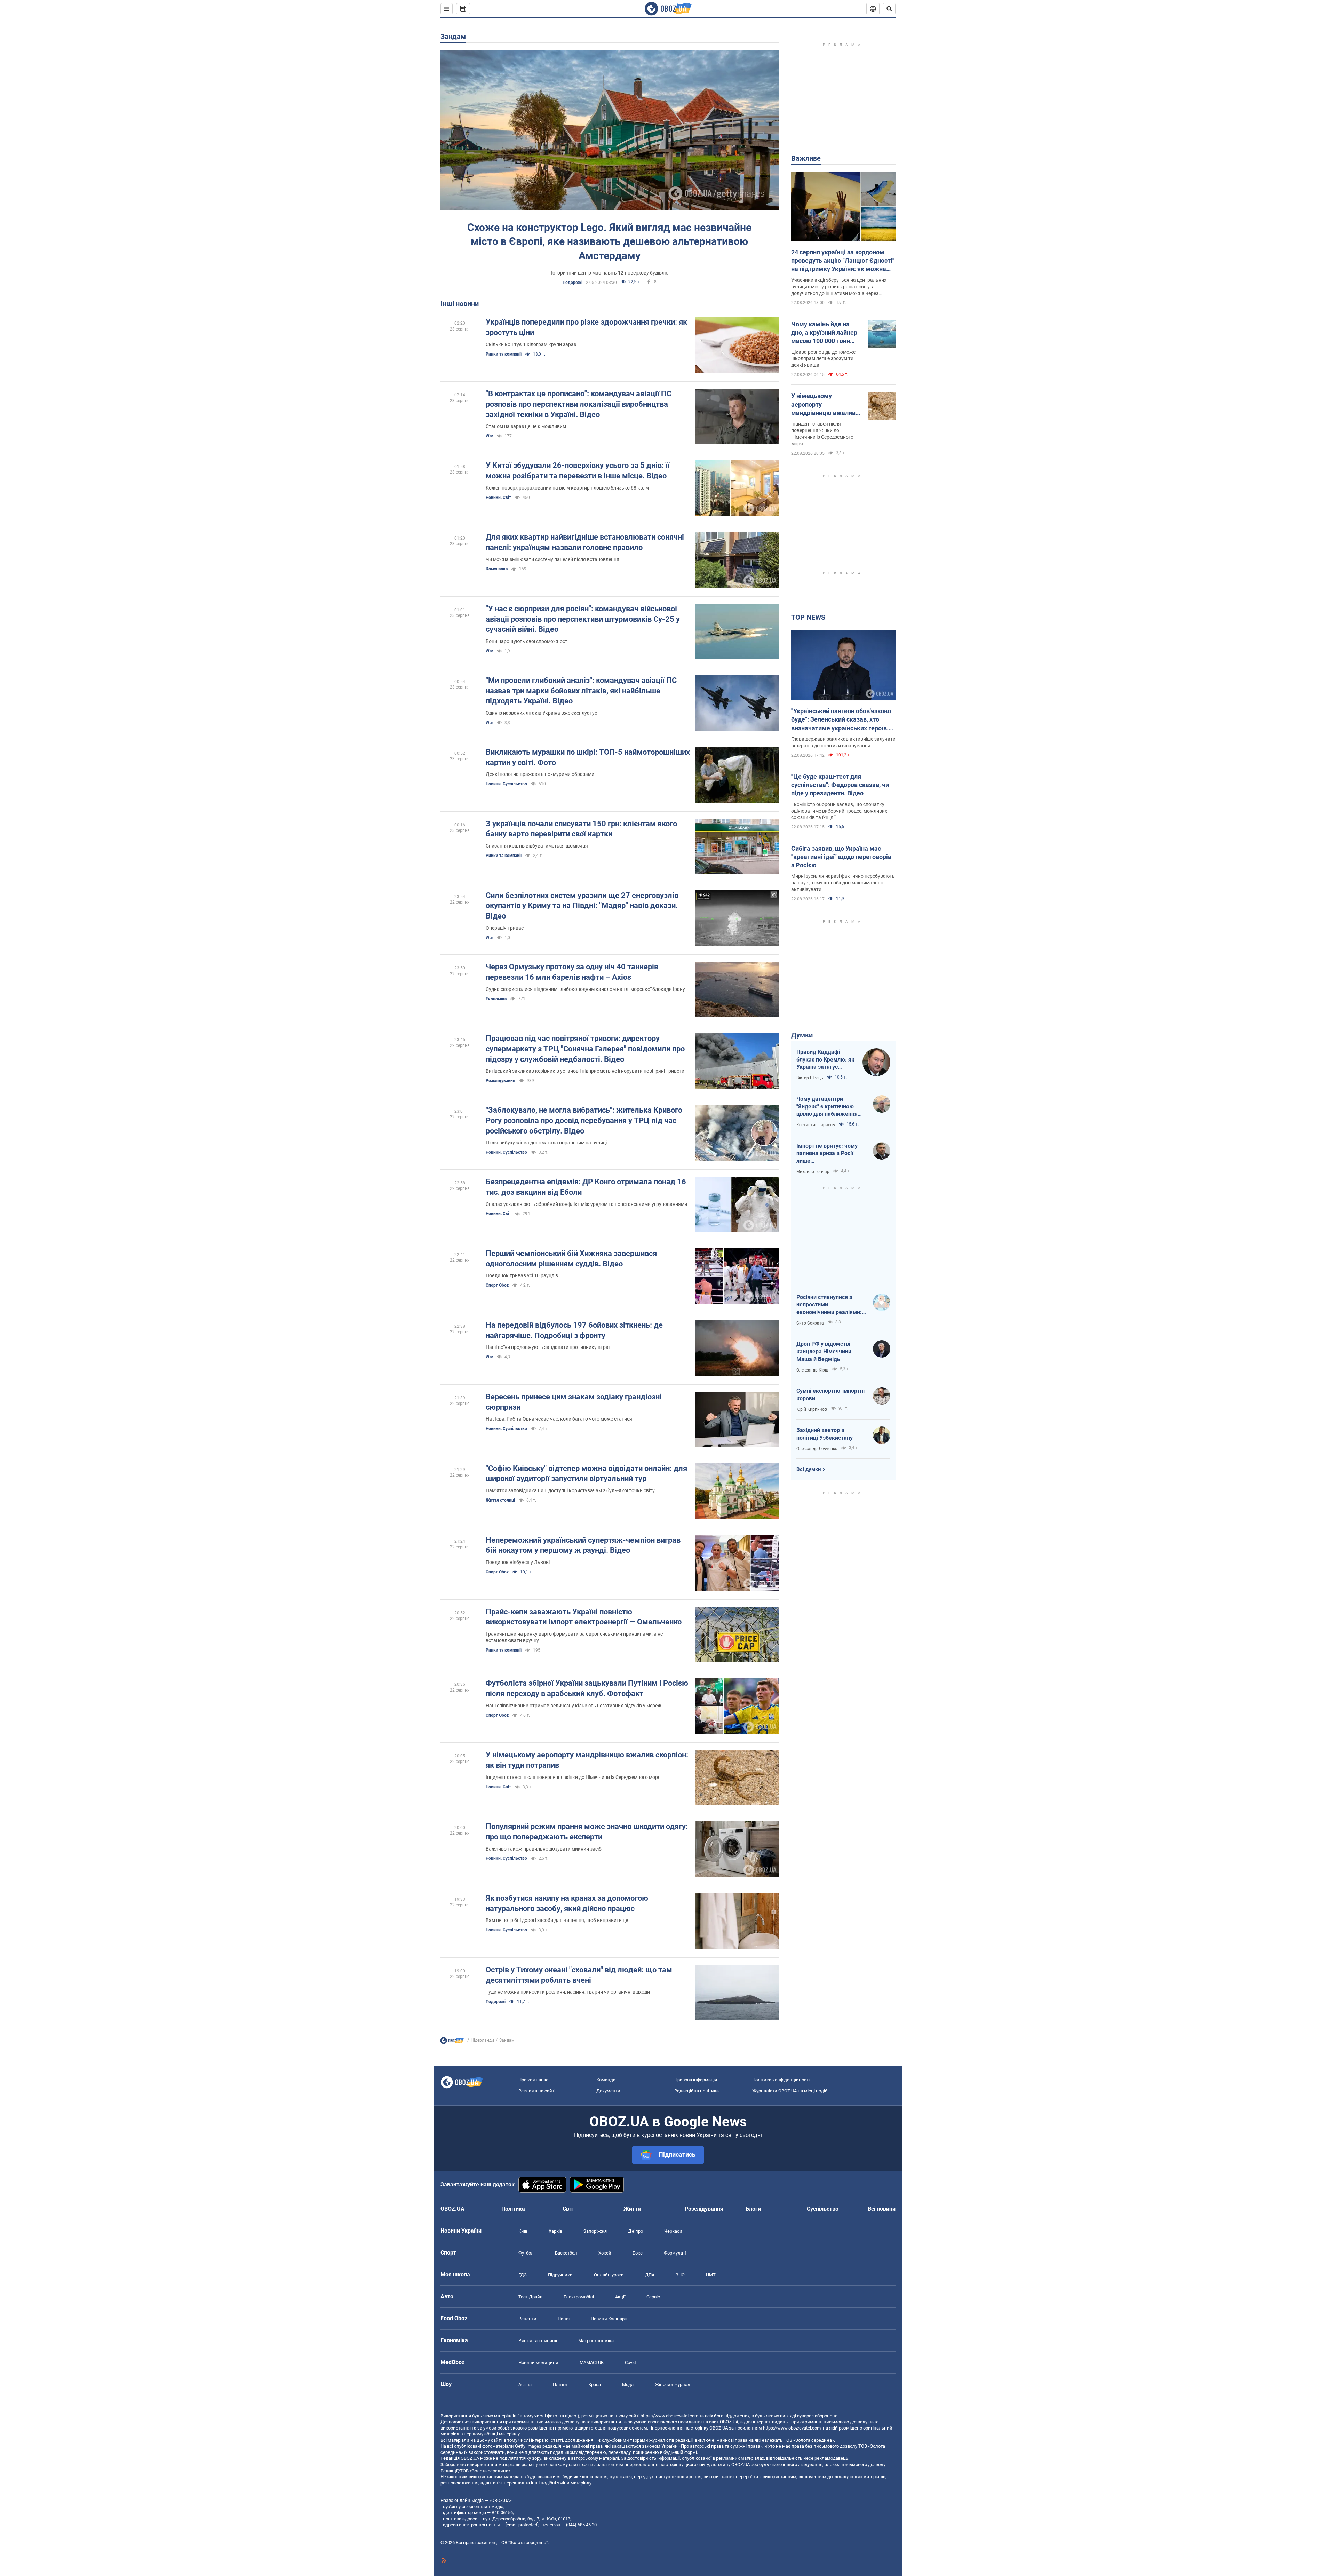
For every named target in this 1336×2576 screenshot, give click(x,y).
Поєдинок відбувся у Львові (518, 1562)
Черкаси (673, 2231)
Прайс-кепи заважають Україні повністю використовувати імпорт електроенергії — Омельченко (584, 1617)
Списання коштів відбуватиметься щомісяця (537, 846)
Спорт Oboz (497, 1285)
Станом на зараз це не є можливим (526, 426)
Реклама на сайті (537, 2091)
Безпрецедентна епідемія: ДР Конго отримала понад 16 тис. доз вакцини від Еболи (586, 1187)
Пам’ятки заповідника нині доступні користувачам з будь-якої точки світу (570, 1490)
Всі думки (809, 1469)
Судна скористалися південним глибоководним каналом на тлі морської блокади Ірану (585, 989)
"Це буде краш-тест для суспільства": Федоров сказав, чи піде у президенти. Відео (840, 785)
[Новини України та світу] (452, 2042)
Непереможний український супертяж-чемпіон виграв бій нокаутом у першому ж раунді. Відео (583, 1545)
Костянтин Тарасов (816, 1125)
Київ (523, 2231)
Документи (608, 2091)
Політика (513, 2209)
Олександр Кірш (812, 1370)
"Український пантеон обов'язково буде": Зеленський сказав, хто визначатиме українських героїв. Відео (841, 720)
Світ (568, 2209)
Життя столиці (500, 1500)
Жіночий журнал (673, 2384)
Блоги (753, 2209)
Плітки (560, 2384)
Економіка (496, 999)
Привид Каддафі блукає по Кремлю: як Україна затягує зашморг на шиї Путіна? (825, 1060)
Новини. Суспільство (506, 784)
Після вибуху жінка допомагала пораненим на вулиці (546, 1143)
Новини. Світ (498, 498)
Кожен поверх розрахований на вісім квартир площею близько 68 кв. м (567, 488)
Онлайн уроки (609, 2275)
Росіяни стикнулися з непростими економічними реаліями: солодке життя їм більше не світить (830, 1305)
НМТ (711, 2275)
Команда (606, 2080)
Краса (595, 2384)
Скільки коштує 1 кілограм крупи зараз (531, 344)
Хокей (605, 2253)
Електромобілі (579, 2297)
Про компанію (534, 2080)
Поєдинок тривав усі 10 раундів (522, 1275)
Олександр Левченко (817, 1449)
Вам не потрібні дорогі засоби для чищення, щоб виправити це (557, 1920)
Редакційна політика (697, 2091)
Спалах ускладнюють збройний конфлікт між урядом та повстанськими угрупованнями (586, 1204)
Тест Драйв (530, 2297)
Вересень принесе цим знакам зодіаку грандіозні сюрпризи (574, 1402)
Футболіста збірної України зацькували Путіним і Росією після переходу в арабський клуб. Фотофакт (587, 1688)
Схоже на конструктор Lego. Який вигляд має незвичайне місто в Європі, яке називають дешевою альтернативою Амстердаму (609, 241)
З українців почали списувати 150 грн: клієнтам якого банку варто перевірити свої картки (581, 829)
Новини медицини (538, 2363)
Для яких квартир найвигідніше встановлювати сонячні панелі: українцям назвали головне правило (585, 542)
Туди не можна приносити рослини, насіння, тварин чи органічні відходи (568, 1992)
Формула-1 (675, 2253)
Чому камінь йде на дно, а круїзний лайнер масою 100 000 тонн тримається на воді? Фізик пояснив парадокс (824, 333)
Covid (630, 2363)
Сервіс (653, 2297)
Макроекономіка (596, 2341)
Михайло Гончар (813, 1172)
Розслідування (500, 1081)
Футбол (526, 2253)
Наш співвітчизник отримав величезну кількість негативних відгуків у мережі (574, 1706)
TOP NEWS (808, 617)
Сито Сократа (810, 1323)
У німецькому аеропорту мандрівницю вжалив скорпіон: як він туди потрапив (587, 1760)
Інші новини (460, 304)
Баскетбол (566, 2253)
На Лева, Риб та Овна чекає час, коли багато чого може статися (559, 1419)
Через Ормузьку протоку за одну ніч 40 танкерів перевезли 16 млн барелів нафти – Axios (572, 972)
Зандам (453, 37)
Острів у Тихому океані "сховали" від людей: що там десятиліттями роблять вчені (579, 1975)
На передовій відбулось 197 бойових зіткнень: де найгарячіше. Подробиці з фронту (574, 1330)
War (489, 436)
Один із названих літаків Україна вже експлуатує (542, 713)
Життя (632, 2209)
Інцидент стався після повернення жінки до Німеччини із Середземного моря (573, 1777)
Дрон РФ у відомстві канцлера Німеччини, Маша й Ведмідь (825, 1351)
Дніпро (635, 2231)
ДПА (650, 2275)
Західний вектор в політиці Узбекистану (825, 1434)
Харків (555, 2231)
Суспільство (823, 2209)
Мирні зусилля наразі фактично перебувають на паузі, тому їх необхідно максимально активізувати (843, 883)
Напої (564, 2319)
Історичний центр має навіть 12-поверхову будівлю (610, 273)
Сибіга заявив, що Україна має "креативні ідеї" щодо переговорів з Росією (841, 857)
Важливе (806, 158)
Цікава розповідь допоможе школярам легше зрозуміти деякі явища (823, 359)
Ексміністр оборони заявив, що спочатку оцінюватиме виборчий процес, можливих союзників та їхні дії (839, 811)
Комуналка (497, 569)
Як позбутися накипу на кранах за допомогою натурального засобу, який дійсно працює (567, 1903)
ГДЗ (523, 2275)
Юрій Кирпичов (812, 1409)
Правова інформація (696, 2080)
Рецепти (527, 2319)
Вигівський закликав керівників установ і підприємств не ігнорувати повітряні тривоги (585, 1071)
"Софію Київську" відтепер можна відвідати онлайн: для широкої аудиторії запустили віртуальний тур (586, 1474)
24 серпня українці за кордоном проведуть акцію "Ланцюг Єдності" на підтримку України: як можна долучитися (843, 261)
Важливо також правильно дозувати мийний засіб (544, 1849)
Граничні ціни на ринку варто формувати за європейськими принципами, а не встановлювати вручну (574, 1637)
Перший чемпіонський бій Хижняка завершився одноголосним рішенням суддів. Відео (571, 1259)
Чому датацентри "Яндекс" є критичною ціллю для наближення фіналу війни (827, 1107)
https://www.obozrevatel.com (669, 2416)
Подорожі (572, 283)
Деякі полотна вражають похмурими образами (540, 774)
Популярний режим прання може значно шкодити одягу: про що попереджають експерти (587, 1832)
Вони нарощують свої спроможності (527, 641)
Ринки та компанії (504, 354)
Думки (802, 1035)
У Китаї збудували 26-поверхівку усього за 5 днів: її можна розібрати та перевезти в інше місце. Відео (578, 471)
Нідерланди (482, 2040)
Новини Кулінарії (609, 2319)
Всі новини (882, 2209)
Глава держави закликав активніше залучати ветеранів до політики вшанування (843, 742)
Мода (628, 2384)
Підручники (560, 2275)
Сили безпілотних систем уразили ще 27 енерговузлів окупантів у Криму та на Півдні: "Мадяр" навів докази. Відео (582, 906)
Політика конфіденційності (781, 2080)
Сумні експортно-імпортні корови (830, 1395)
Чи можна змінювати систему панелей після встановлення (552, 559)
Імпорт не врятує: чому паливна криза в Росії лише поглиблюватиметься (827, 1154)
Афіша (525, 2384)
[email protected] (522, 2525)
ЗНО (680, 2275)
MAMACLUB (592, 2363)
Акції (620, 2297)
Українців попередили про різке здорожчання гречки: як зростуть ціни (586, 327)
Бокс (638, 2253)
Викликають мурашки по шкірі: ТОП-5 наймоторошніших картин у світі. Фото (588, 757)
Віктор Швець (810, 1078)
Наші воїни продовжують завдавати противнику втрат (548, 1347)
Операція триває (505, 928)
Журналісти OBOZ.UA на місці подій (790, 2091)
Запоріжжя (595, 2231)
